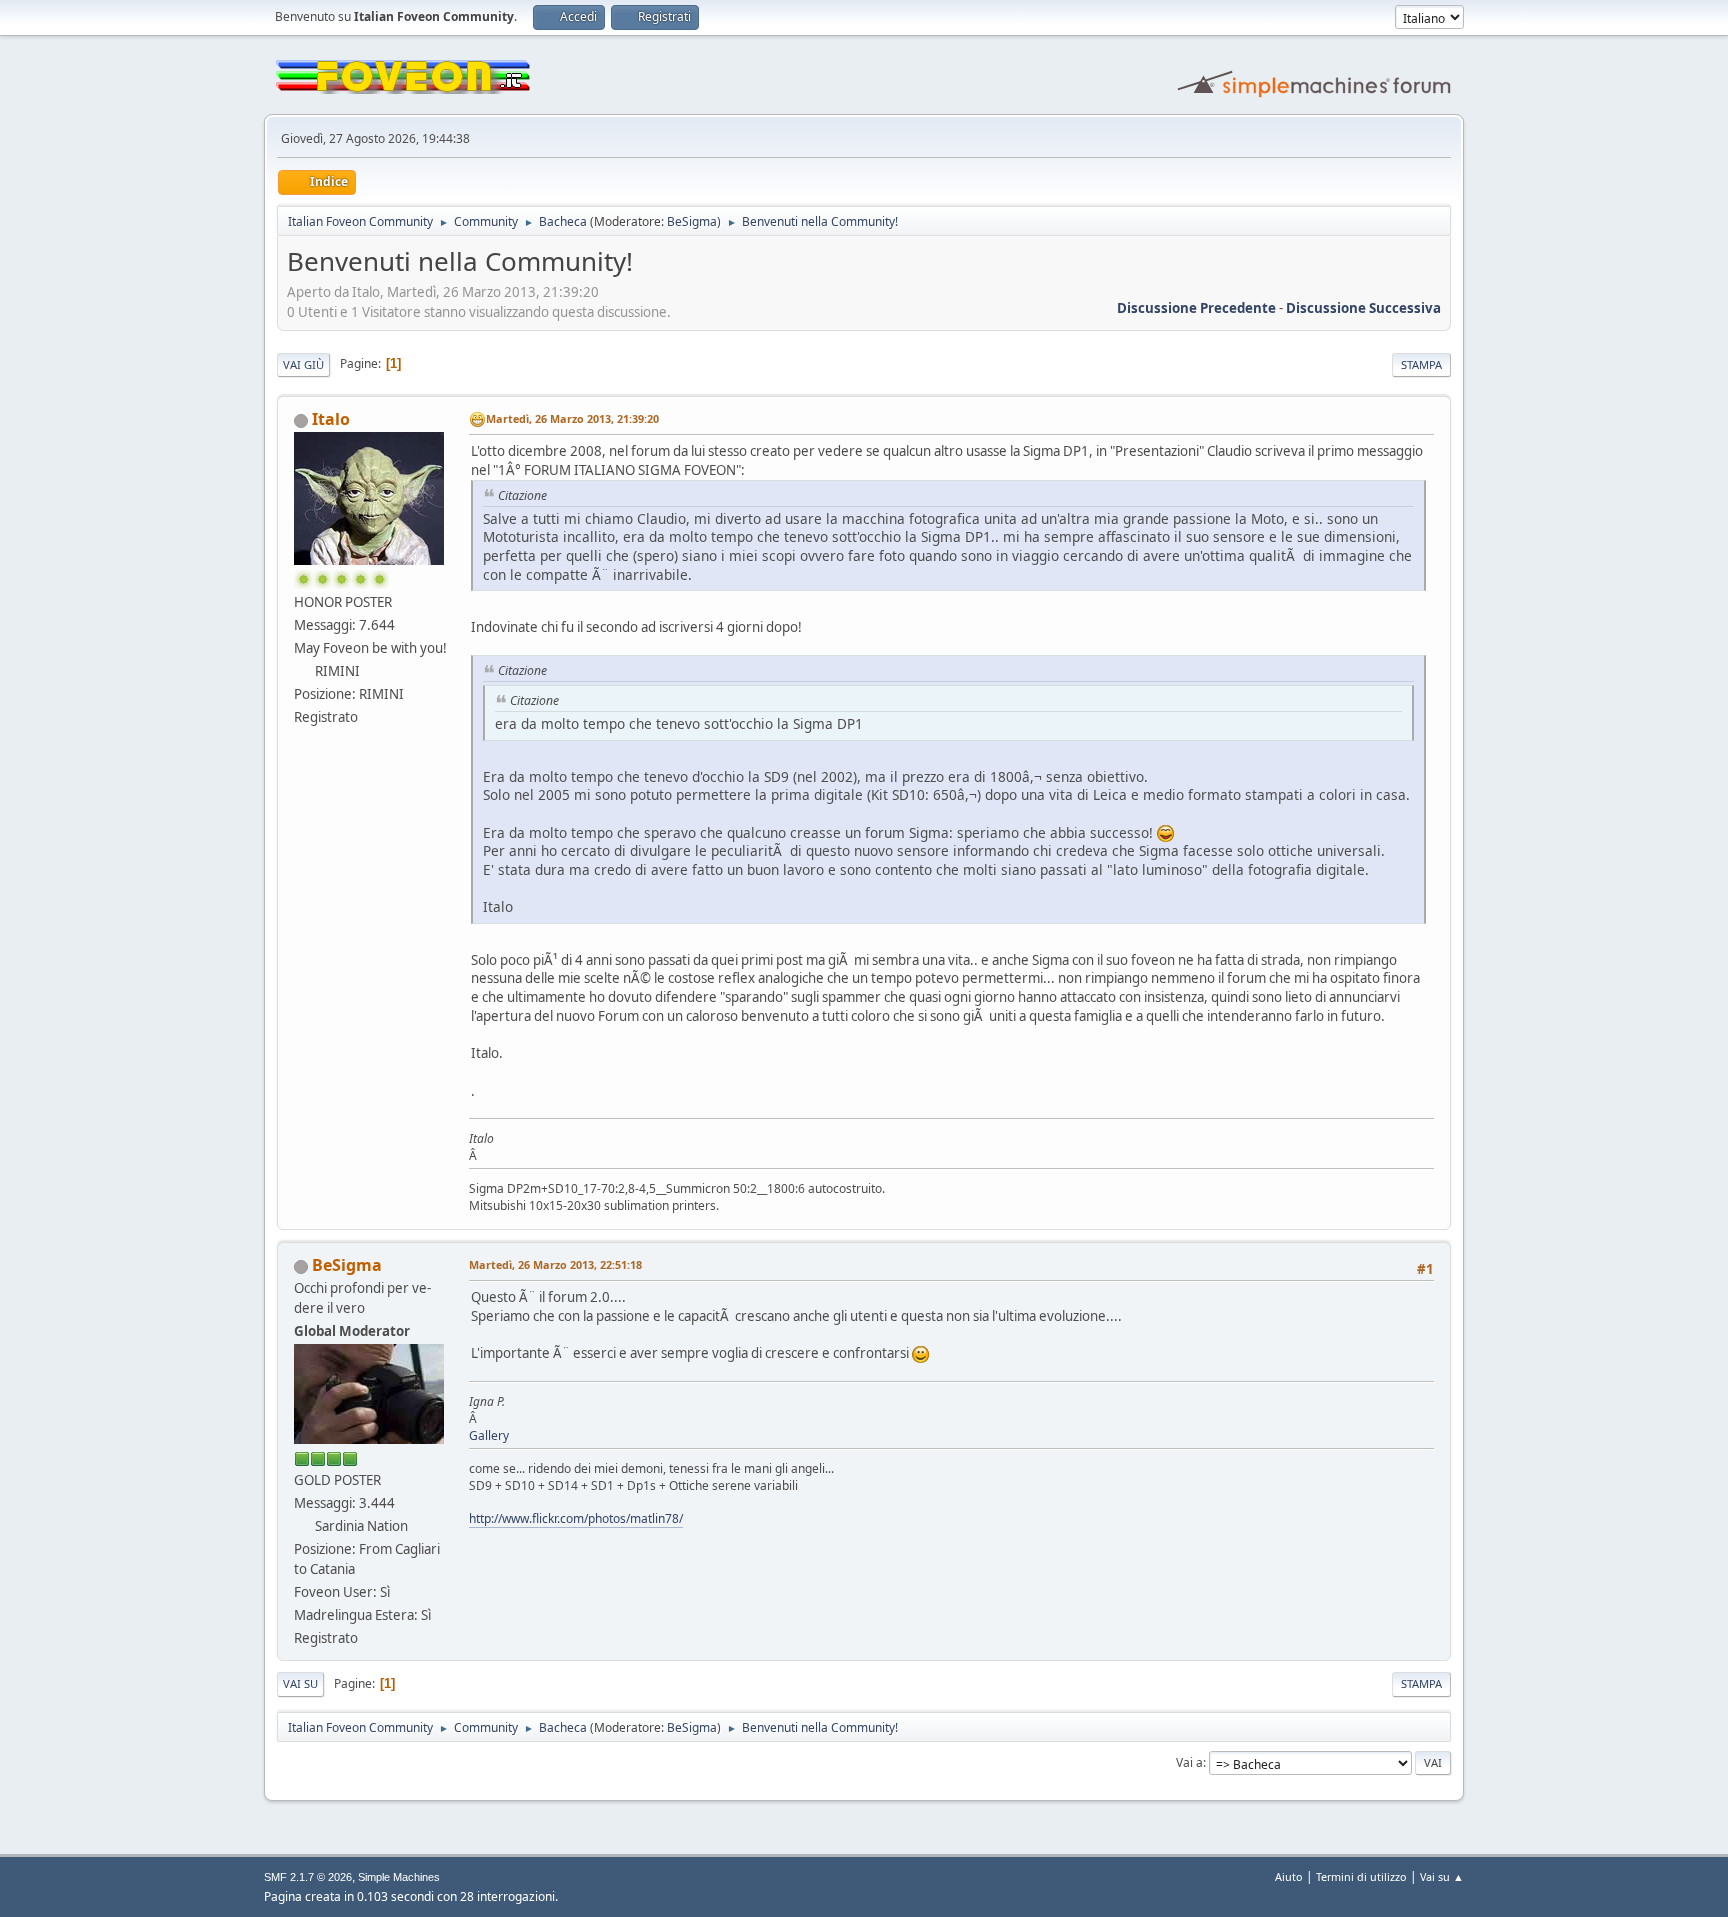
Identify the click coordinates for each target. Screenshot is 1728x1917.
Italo (331, 419)
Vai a (1189, 1762)
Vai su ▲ (1442, 1876)
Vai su (300, 1683)
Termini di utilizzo (1361, 1876)
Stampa (1421, 364)
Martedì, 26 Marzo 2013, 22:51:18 (555, 1264)
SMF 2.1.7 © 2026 (308, 1877)
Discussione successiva (1363, 308)
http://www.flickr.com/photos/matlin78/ (576, 1518)
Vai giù (303, 364)
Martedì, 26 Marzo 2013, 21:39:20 (572, 418)
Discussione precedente (1196, 308)
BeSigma (692, 221)
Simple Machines (399, 1877)
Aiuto (1289, 1876)
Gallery (489, 1435)
